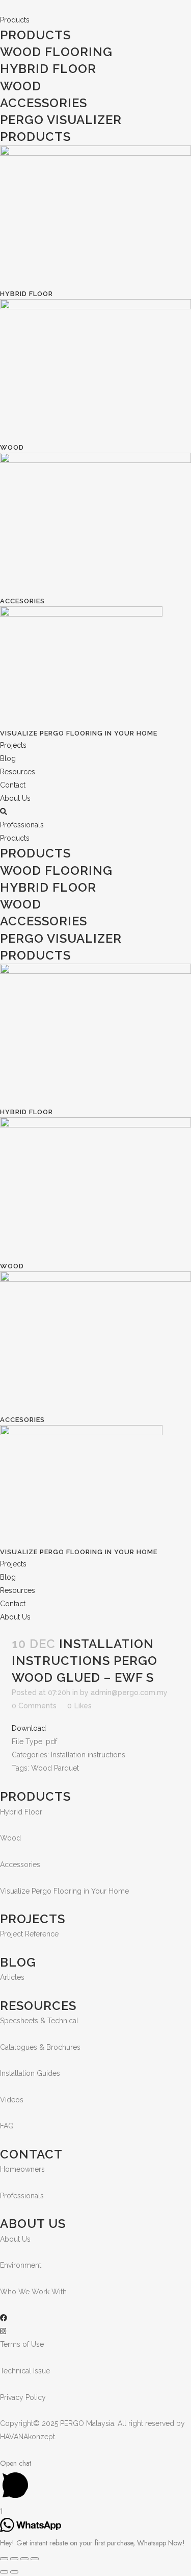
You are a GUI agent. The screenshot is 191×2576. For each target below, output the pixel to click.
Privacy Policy (23, 2397)
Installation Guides (30, 2073)
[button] (22, 825)
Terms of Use (22, 2344)
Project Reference (29, 1934)
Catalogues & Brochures (40, 2047)
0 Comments (34, 1706)
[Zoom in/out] (35, 2559)
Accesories (22, 601)
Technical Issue (25, 2371)
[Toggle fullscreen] (24, 2559)
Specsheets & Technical (39, 2021)
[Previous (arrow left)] (4, 2572)
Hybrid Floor (48, 69)
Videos (12, 2100)
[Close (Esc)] (4, 2559)
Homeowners (22, 2169)
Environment (21, 2265)
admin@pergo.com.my (129, 1692)
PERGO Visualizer (61, 120)
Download (29, 1728)
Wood (21, 86)
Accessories (20, 1864)
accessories (44, 103)
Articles (12, 1977)
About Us (15, 2239)
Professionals (22, 2196)
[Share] (14, 2559)
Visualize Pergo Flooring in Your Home (79, 733)
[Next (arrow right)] (14, 2572)
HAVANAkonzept (28, 2437)
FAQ (7, 2126)
